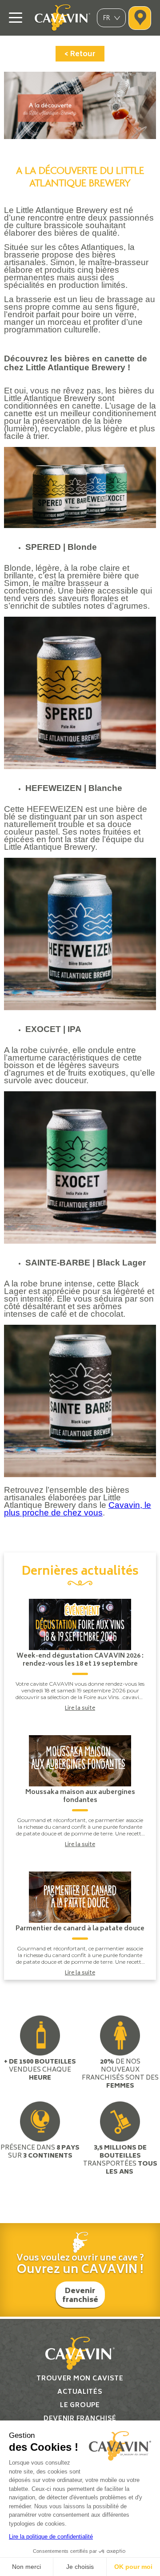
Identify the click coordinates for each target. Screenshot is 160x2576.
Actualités (80, 2392)
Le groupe (80, 2406)
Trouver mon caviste (80, 2379)
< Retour (80, 54)
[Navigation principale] (16, 18)
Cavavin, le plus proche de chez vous (78, 1509)
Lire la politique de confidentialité (51, 2537)
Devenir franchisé (80, 2296)
